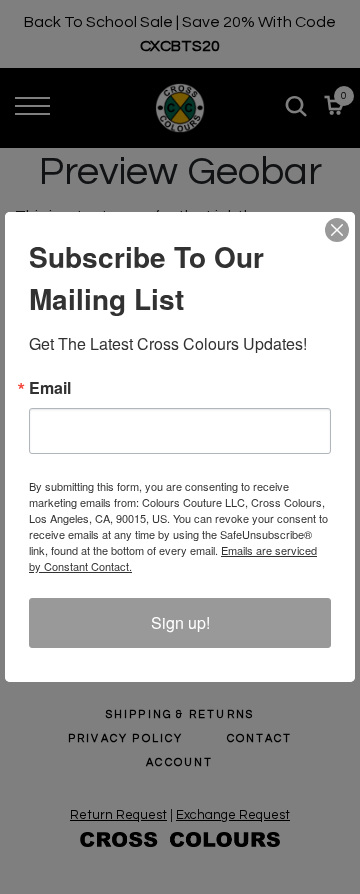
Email (50, 388)
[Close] (337, 230)
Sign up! (180, 622)
